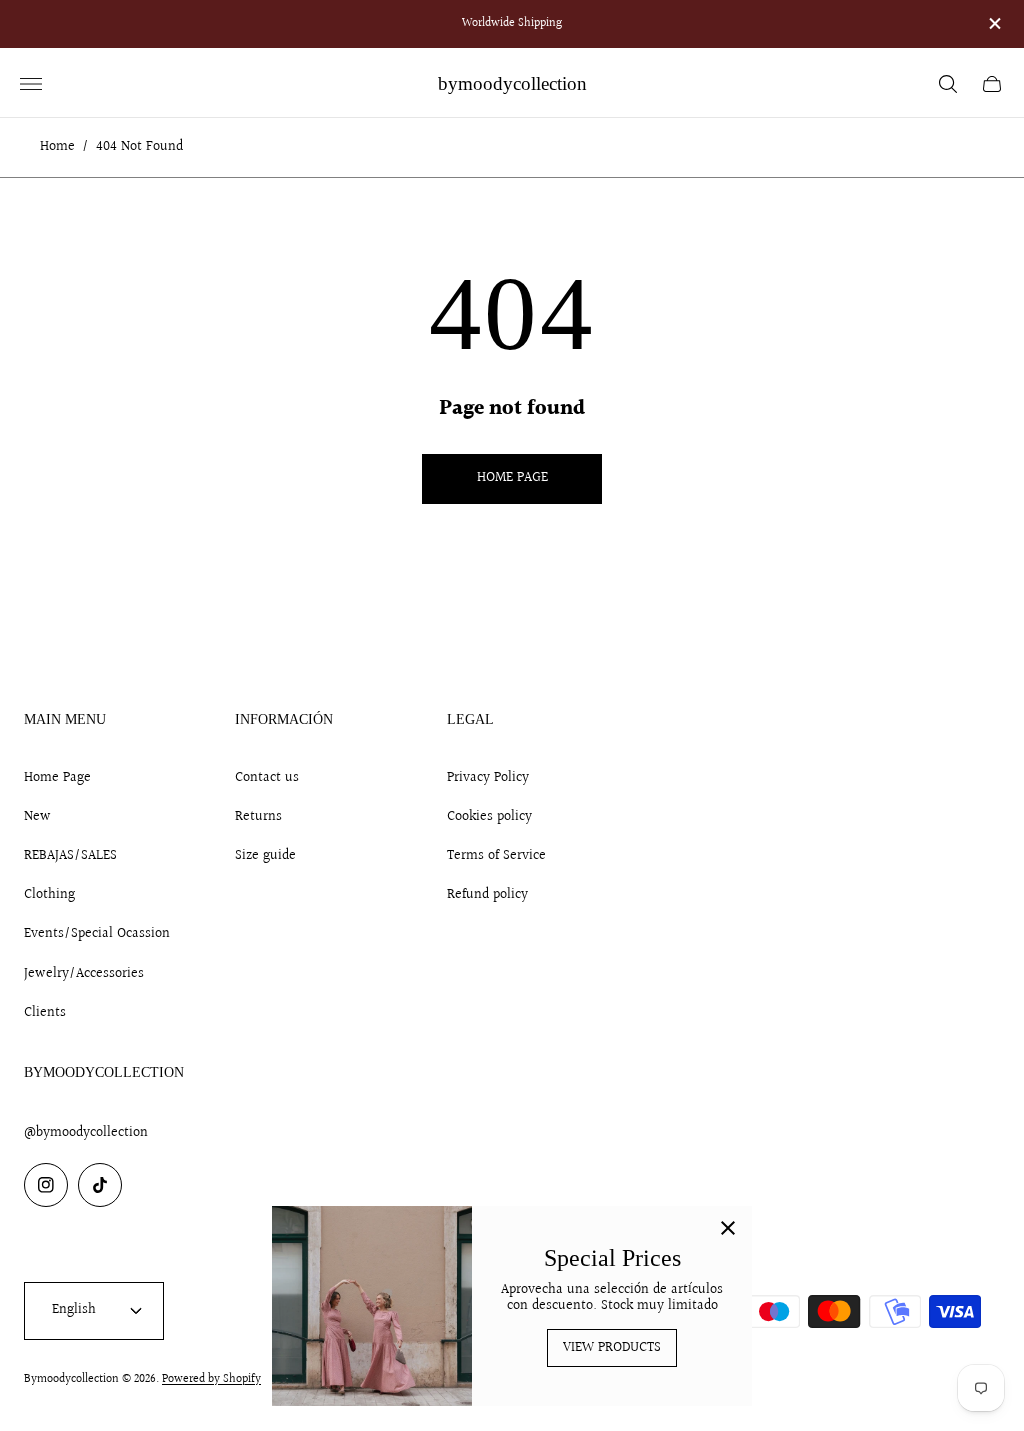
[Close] (728, 1230)
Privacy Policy (488, 778)
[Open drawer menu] (31, 84)
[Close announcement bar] (993, 23)
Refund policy (487, 895)
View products (612, 1348)
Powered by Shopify (211, 1379)
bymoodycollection (512, 83)
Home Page (57, 778)
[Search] (948, 84)
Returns (258, 817)
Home (57, 147)
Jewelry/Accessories (84, 974)
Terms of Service (496, 856)
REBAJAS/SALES (70, 856)
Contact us (267, 778)
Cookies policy (489, 817)
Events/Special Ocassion (97, 934)
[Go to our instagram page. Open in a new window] (46, 1185)
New (37, 817)
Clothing (49, 895)
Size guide (265, 856)
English (74, 1310)
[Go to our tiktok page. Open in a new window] (100, 1185)
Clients (45, 1013)
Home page (512, 478)
